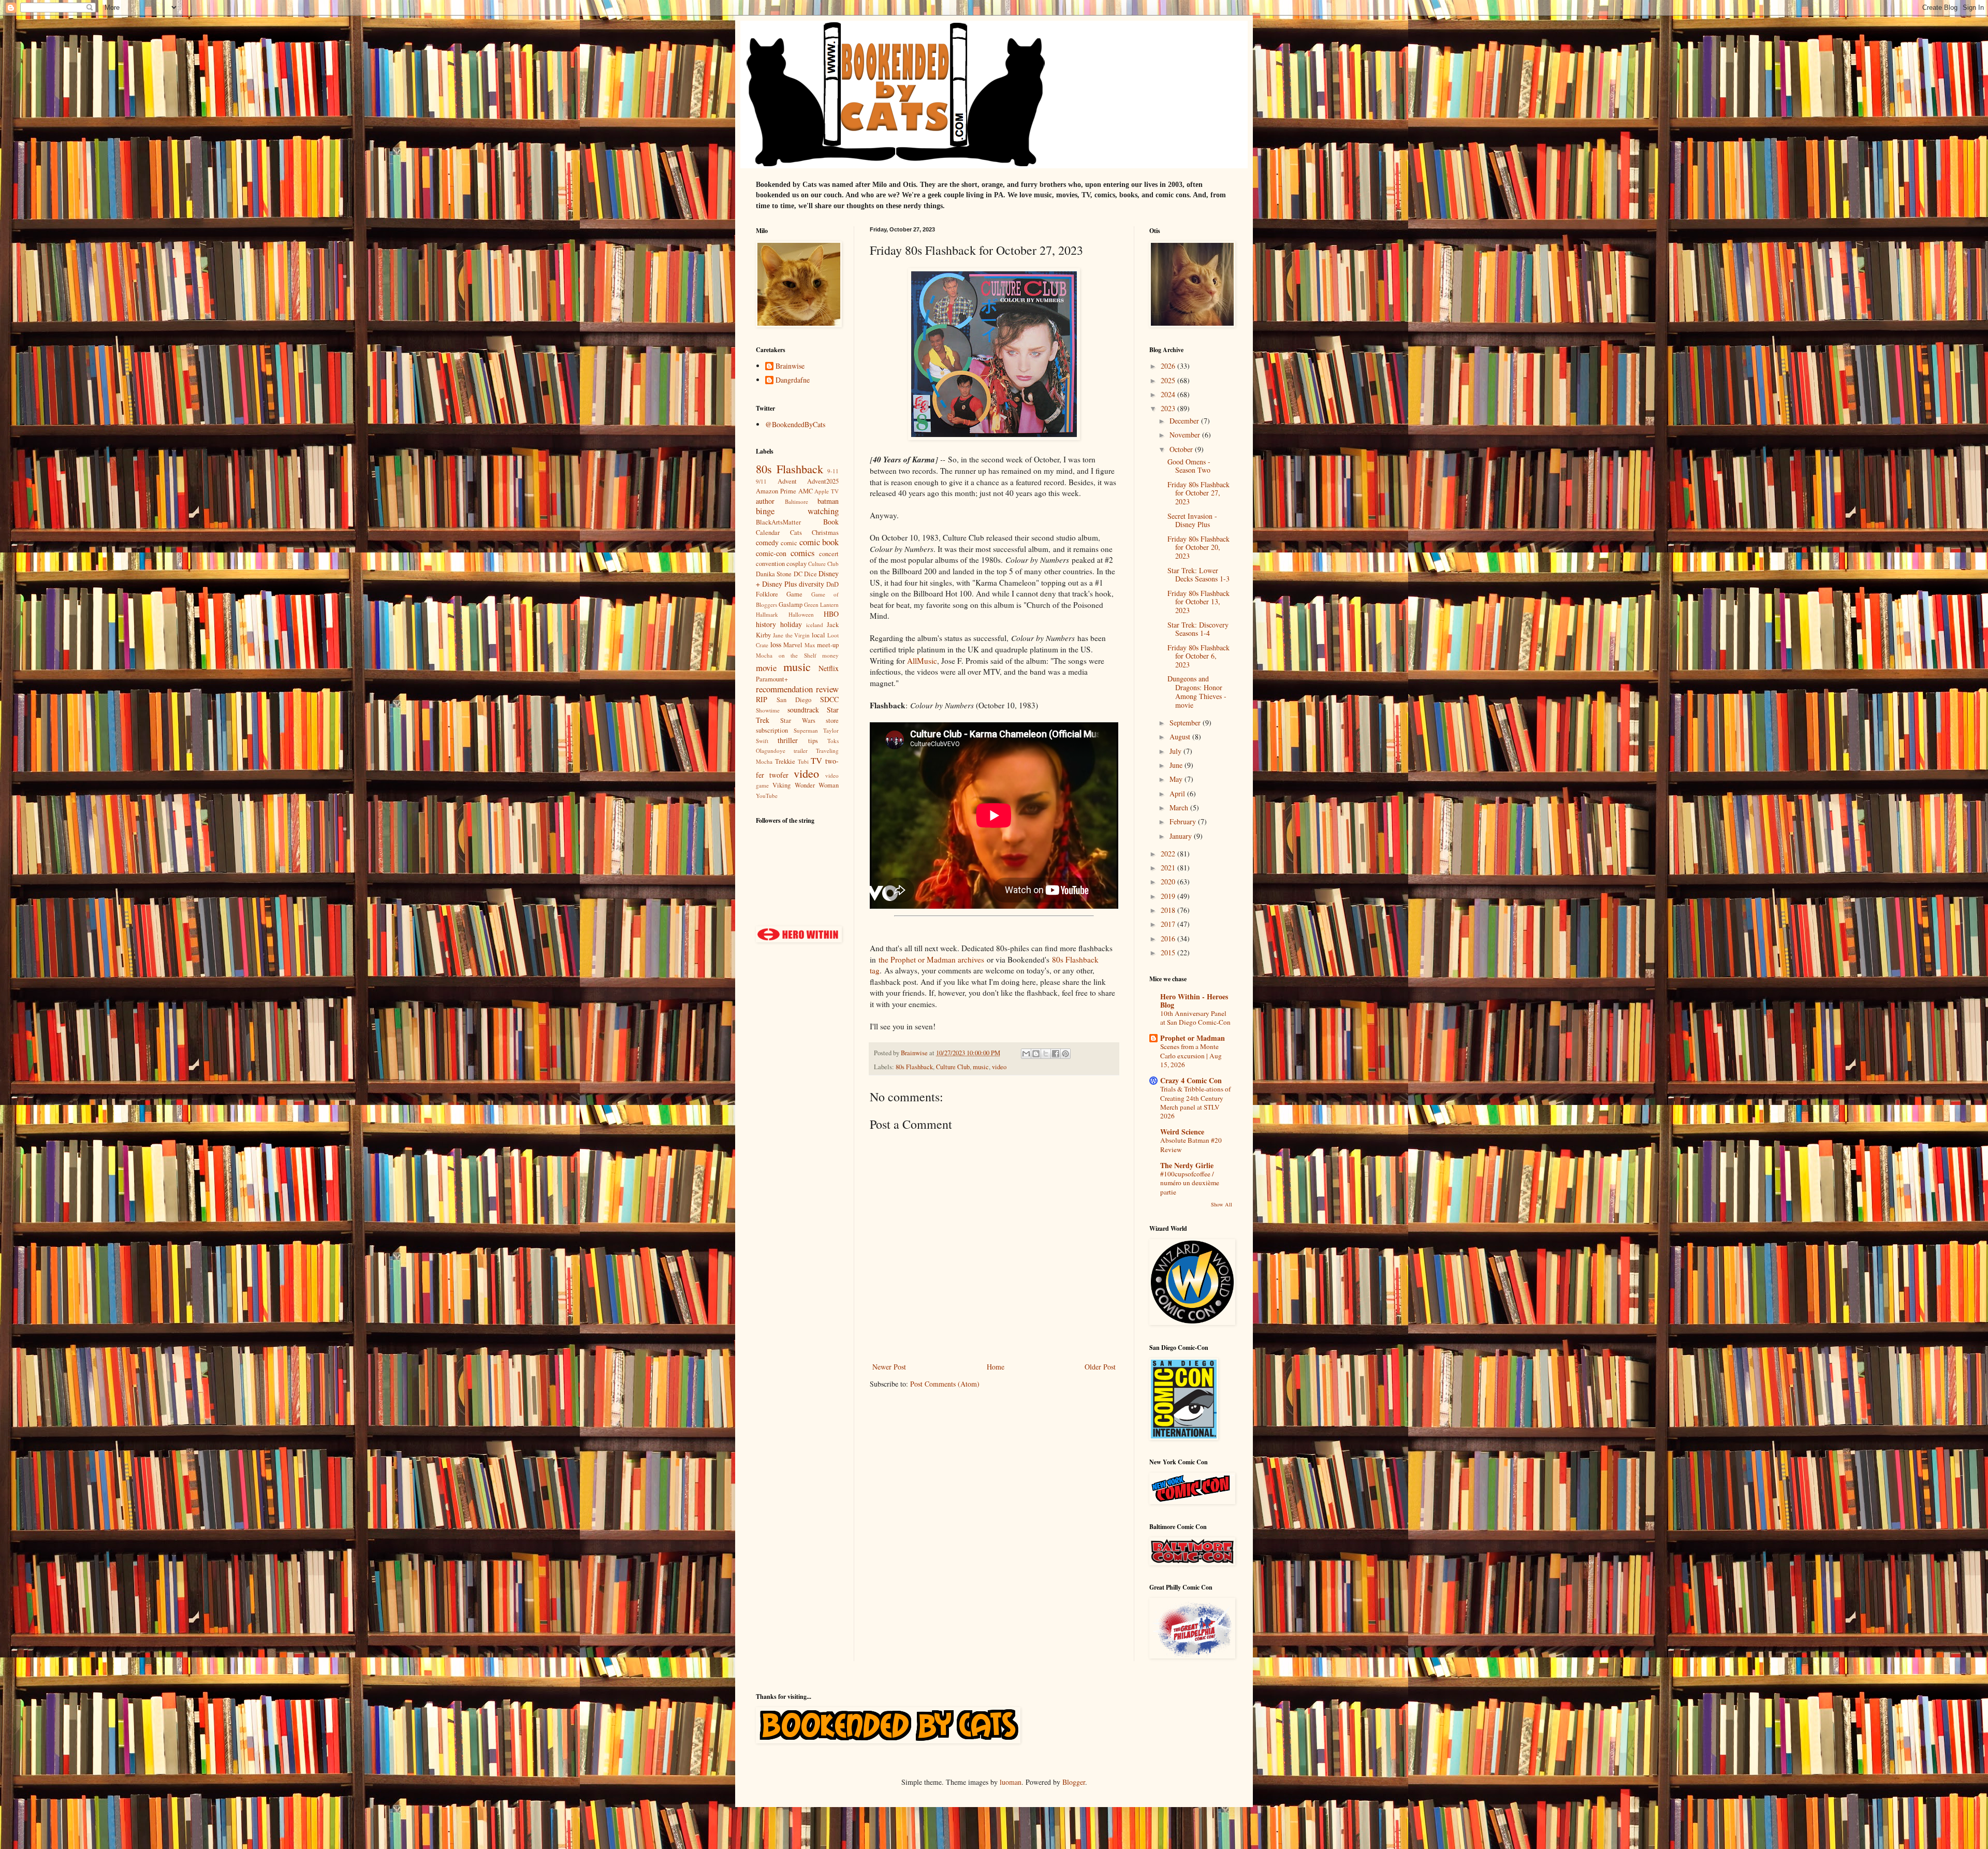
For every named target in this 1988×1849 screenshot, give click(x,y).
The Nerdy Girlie (1187, 1165)
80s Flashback (914, 1067)
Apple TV (827, 491)
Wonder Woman (817, 785)
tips (813, 741)
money (830, 655)
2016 (1169, 938)
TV (816, 760)
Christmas (825, 533)
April (1178, 794)
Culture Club (953, 1067)
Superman (806, 730)
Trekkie (785, 761)
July (1176, 751)
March (1180, 807)
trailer (801, 751)
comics (803, 553)
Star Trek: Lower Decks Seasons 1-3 (1198, 575)
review (827, 689)
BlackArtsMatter (778, 522)
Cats (796, 533)
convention (770, 564)
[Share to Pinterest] (1065, 1054)
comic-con (771, 553)
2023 (1169, 408)
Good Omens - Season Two (1189, 466)
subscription (772, 730)
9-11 (833, 471)
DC (798, 574)
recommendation (784, 689)
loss (776, 644)
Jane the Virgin (792, 635)
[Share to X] (1046, 1054)
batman (828, 501)
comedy (767, 542)
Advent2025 (823, 481)
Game (794, 594)
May (1177, 779)
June (1177, 765)
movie (766, 668)
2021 (1169, 868)
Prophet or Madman (1193, 1038)
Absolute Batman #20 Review (1191, 1145)
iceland (815, 625)
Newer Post (889, 1367)
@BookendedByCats (795, 424)
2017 (1169, 924)
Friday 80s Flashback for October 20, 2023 (1198, 548)
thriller (788, 740)
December (1185, 421)
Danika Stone (774, 574)
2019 (1169, 896)
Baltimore (796, 501)
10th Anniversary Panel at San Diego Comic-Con (1195, 1018)
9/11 (761, 481)
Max (810, 645)
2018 (1169, 910)
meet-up (828, 645)
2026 (1169, 366)
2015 (1169, 952)
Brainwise (790, 366)
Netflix (829, 668)
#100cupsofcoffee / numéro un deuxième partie (1190, 1183)
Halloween (801, 614)
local (818, 635)
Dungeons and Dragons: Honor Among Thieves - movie (1197, 691)
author (765, 501)
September (1186, 723)
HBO (831, 614)
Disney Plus (779, 584)
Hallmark (767, 614)
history (766, 624)
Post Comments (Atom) (945, 1384)
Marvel (793, 645)
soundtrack (803, 710)
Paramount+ (772, 679)
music (981, 1067)
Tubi (803, 761)
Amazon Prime (776, 491)
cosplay (796, 564)
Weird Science (1182, 1132)
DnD (832, 584)
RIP (762, 699)
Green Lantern (821, 605)
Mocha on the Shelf (786, 655)
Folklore (767, 594)
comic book (819, 542)
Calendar (768, 533)
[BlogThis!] (1036, 1054)
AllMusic (922, 661)
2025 (1169, 380)
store (832, 720)
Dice (810, 574)
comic (789, 543)
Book (831, 522)
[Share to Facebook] (1056, 1054)
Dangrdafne (793, 380)
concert (829, 554)
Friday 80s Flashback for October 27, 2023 (1198, 493)
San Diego (794, 700)
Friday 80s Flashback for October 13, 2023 (1198, 602)
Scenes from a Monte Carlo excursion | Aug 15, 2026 (1191, 1055)
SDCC (829, 699)
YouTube (767, 796)
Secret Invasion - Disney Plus (1192, 520)
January (1182, 836)
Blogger (1074, 1782)
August (1181, 737)
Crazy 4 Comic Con (1191, 1080)
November (1186, 435)
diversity (812, 584)
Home (996, 1367)
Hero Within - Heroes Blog (1194, 1001)
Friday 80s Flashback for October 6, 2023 (1198, 656)
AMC (806, 491)
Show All (1222, 1204)
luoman (1011, 1782)
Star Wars (798, 720)
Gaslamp (791, 605)
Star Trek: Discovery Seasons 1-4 (1198, 629)
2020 (1169, 882)
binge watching (797, 511)
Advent (787, 481)
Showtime (768, 710)
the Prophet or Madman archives (931, 959)
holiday (791, 624)
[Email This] (1026, 1054)
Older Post (1100, 1367)
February (1184, 821)
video (999, 1067)
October (1182, 449)
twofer (779, 775)
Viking (781, 785)
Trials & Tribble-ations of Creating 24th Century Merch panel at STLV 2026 (1195, 1102)
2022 (1169, 854)
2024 (1169, 394)
